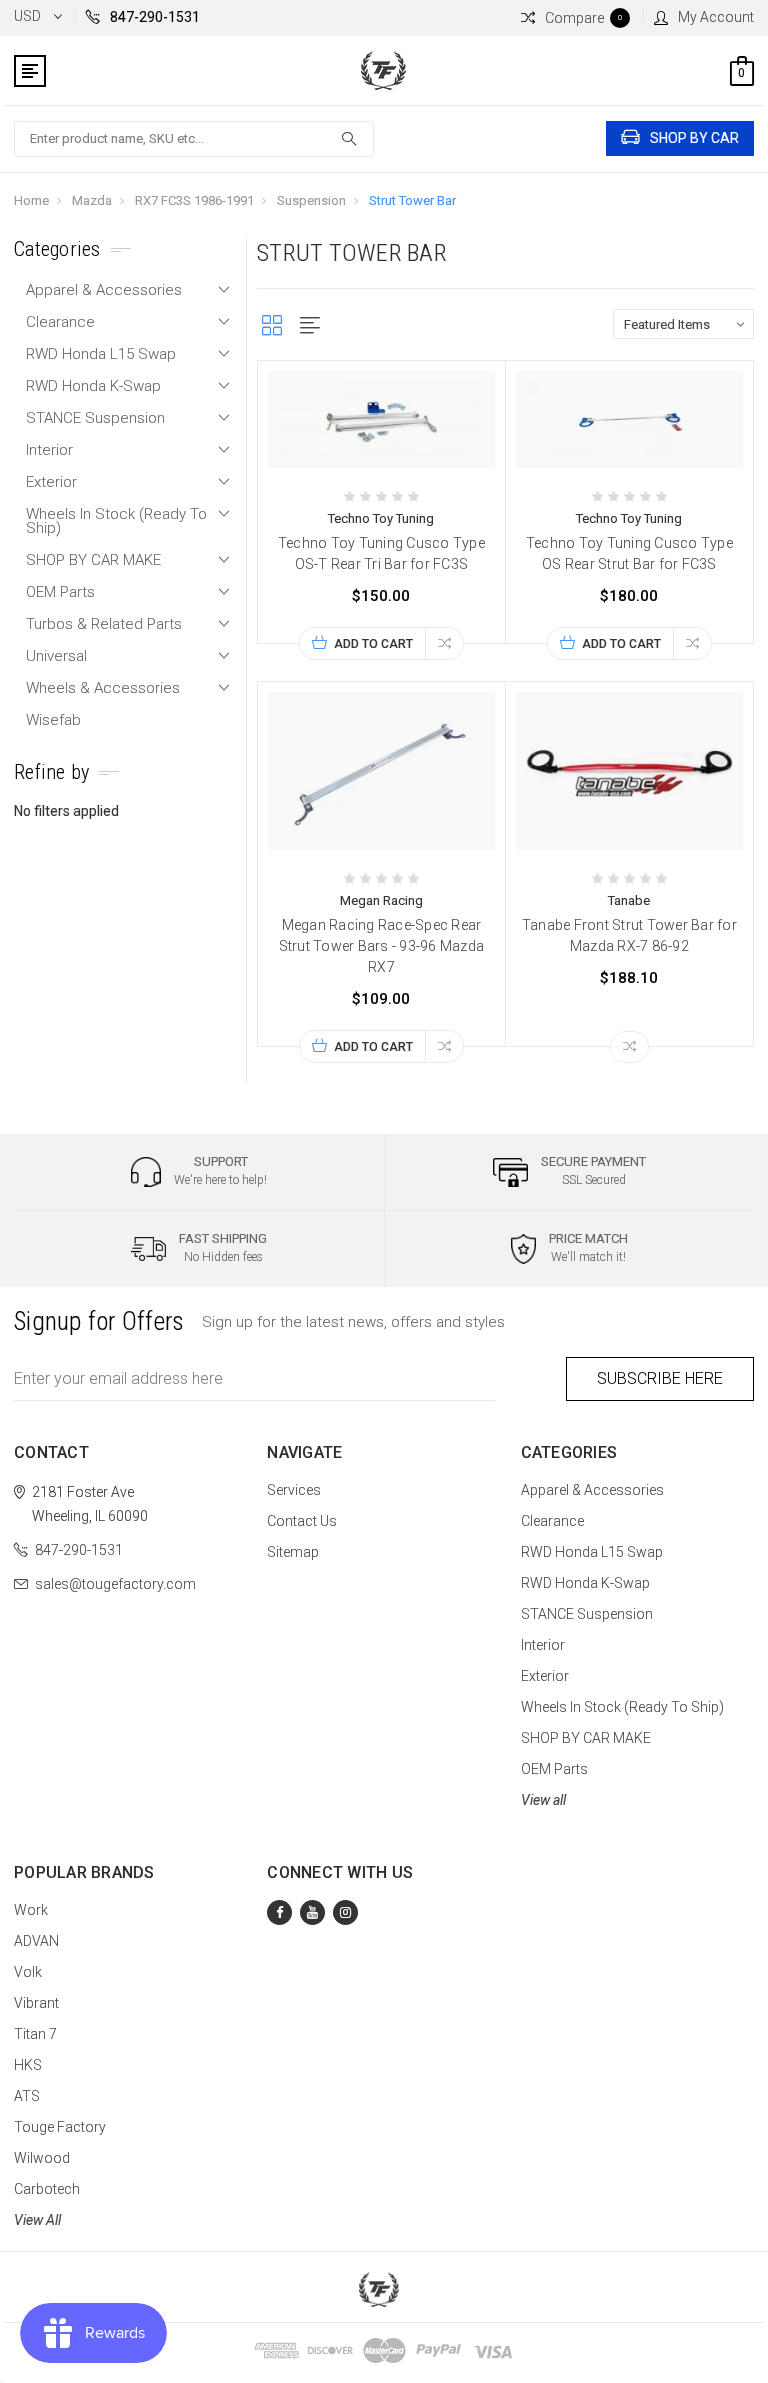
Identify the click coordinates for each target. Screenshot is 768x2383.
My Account (716, 17)
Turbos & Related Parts (104, 624)
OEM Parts (60, 592)
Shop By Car (694, 138)
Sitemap (293, 1552)
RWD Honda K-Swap (93, 386)
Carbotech (47, 2189)
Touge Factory (60, 2127)
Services (294, 1490)
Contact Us (302, 1521)
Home (31, 200)
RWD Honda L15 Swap (101, 354)
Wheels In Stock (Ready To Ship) (116, 521)
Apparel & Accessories (104, 290)
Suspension (311, 200)
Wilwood (42, 2158)
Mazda (92, 200)
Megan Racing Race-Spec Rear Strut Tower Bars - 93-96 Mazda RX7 (382, 946)
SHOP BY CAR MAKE (93, 560)
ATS (27, 2096)
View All (37, 2220)
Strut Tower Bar (412, 200)
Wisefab (53, 720)
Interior (49, 450)
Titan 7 (35, 2034)
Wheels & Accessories (103, 688)
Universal (56, 656)
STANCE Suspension (95, 418)
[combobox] (194, 139)
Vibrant (36, 2003)
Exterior (51, 482)
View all (543, 1800)
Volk (28, 1972)
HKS (28, 2065)
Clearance (60, 322)
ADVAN (36, 1941)
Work (31, 1910)
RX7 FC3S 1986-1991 (194, 200)
